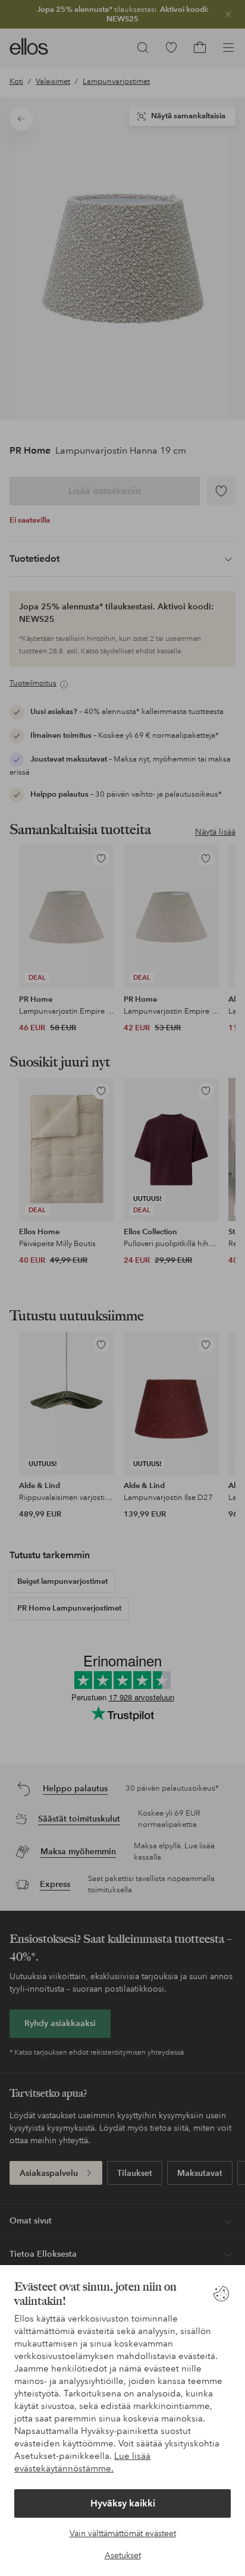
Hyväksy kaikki (123, 2503)
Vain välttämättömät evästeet (123, 2533)
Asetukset (123, 2555)
